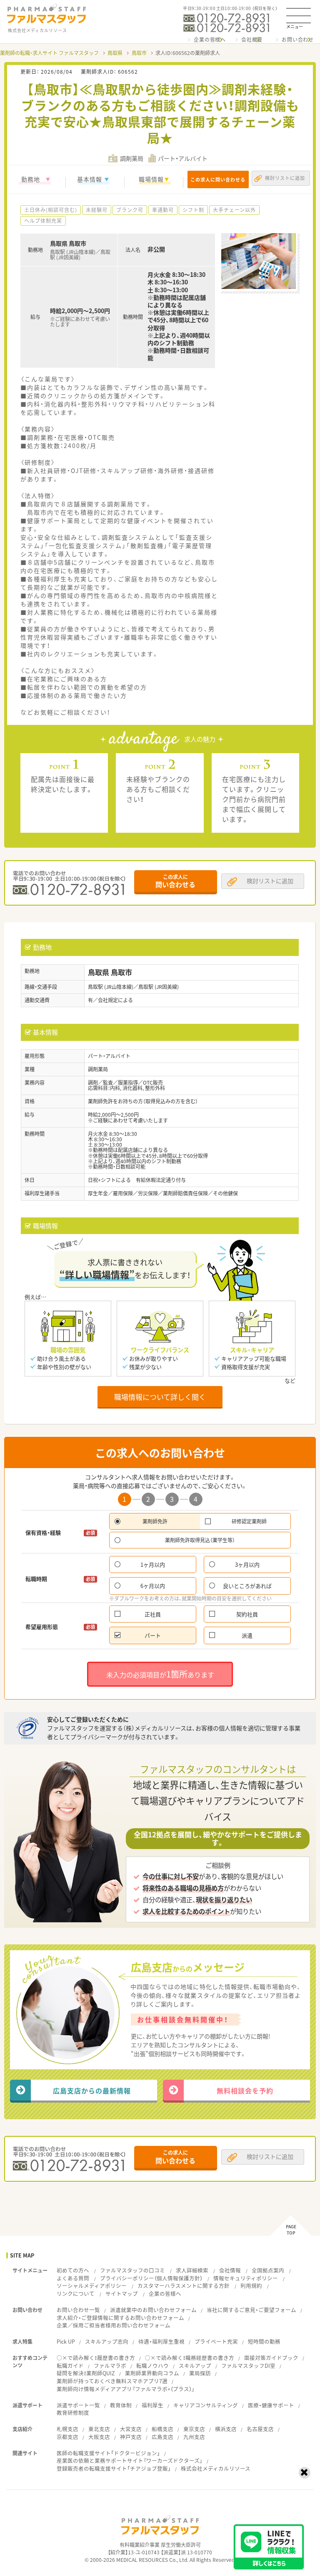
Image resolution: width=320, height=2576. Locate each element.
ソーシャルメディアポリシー (92, 2286)
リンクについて (76, 2294)
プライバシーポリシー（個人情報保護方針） (151, 2278)
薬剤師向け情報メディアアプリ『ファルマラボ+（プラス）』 (126, 2389)
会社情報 (230, 2270)
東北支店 (99, 2429)
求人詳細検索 (192, 2270)
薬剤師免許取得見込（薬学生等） (200, 1540)
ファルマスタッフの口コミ (132, 2270)
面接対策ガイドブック (271, 2358)
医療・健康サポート (271, 2405)
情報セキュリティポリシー (246, 2278)
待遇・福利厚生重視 (161, 2341)
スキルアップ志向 (107, 2341)
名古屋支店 (260, 2429)
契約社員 (247, 1614)
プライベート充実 (216, 2341)
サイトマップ (122, 2294)
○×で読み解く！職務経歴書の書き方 (190, 2358)
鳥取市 (139, 53)
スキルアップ (195, 2366)
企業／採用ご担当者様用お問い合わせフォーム (114, 2325)
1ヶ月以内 (153, 1564)
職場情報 (151, 179)
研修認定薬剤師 (249, 1521)
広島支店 (162, 2437)
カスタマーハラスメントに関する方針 (184, 2286)
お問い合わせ (298, 40)
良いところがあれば (247, 1586)
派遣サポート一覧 (78, 2405)
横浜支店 (226, 2429)
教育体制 (121, 2405)
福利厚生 (152, 2405)
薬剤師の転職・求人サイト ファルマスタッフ (49, 53)
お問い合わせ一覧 (78, 2310)
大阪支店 (99, 2437)
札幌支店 (67, 2429)
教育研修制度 (73, 2413)
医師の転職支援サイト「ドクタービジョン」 (108, 2453)
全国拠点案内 (268, 2270)
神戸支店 (131, 2437)
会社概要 (252, 40)
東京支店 (194, 2429)
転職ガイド (70, 2366)
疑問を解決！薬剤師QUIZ (86, 2373)
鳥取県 (115, 53)
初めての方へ (73, 2270)
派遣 (247, 1635)
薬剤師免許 (155, 1521)
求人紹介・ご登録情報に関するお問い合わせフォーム (120, 2318)
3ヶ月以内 (247, 1564)
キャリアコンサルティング (206, 2405)
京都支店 (67, 2437)
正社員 (153, 1614)
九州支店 (194, 2437)
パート (153, 1635)
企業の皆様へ (210, 40)
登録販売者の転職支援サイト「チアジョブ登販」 (114, 2468)
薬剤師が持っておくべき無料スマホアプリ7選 (112, 2381)
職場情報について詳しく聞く (160, 1397)
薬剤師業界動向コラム (152, 2373)
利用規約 (251, 2286)
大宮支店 (131, 2429)
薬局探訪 (200, 2373)
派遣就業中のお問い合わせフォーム (153, 2310)
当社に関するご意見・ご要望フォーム (251, 2310)
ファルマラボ (110, 2366)
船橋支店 (162, 2429)
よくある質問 (73, 2278)
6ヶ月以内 (153, 1586)
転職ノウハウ (152, 2366)
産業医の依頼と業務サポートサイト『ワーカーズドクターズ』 (130, 2460)
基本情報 (90, 179)
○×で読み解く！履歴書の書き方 (96, 2358)
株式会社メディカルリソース (216, 2468)
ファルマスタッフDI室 (248, 2366)
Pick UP (66, 2341)
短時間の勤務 (264, 2341)
